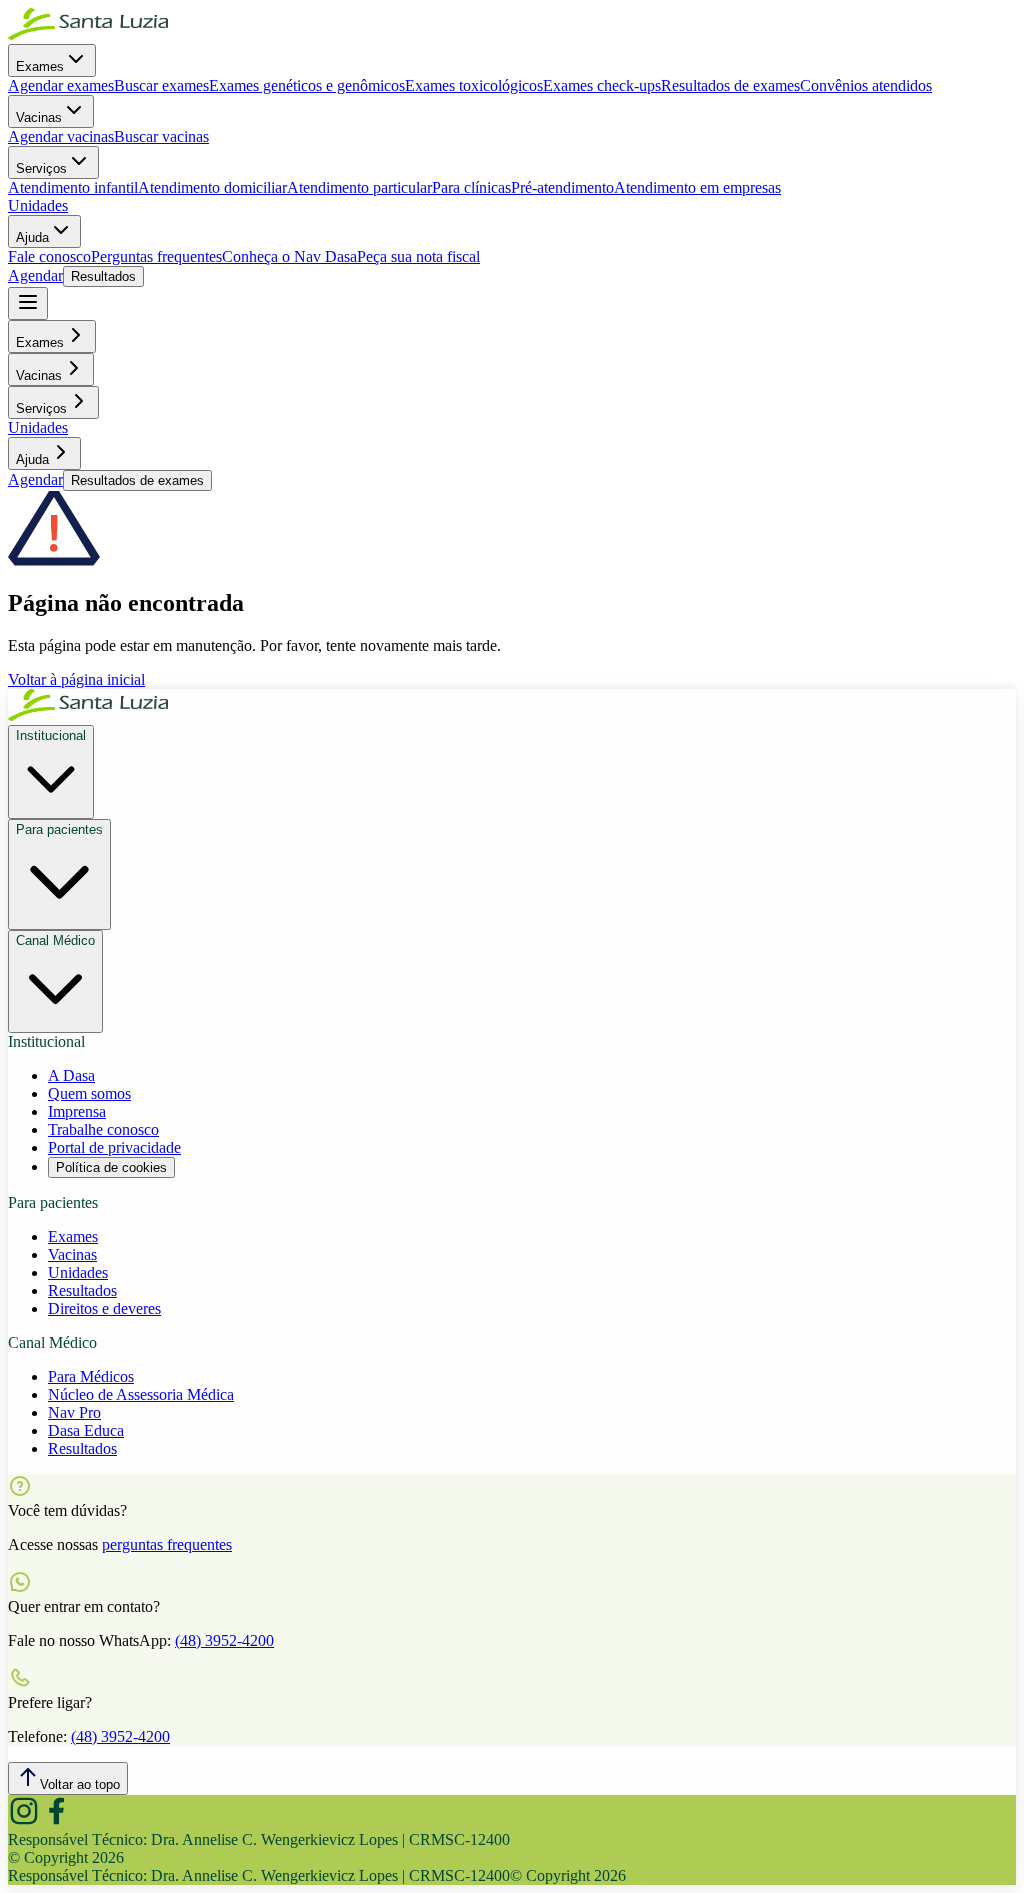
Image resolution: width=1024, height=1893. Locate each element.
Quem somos (89, 1093)
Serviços (41, 168)
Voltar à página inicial (76, 679)
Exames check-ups (602, 85)
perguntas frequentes (167, 1544)
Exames (40, 66)
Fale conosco (49, 256)
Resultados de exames (730, 85)
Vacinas (39, 117)
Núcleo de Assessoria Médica (141, 1394)
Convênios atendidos (866, 85)
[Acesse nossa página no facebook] (56, 1821)
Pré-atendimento (562, 187)
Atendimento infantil (73, 187)
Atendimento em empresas (697, 187)
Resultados (103, 276)
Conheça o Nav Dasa (289, 256)
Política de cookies (111, 1167)
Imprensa (77, 1111)
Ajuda (32, 237)
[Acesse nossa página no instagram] (24, 1821)
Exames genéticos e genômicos (307, 85)
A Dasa (71, 1075)
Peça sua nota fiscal (418, 256)
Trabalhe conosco (103, 1129)
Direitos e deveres (104, 1308)
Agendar (35, 275)
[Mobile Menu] (28, 303)
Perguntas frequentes (156, 256)
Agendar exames (61, 85)
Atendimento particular (359, 187)
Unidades (38, 205)
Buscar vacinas (161, 136)
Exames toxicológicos (474, 85)
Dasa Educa (86, 1430)
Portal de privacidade (114, 1147)
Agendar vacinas (61, 136)
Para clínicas (471, 187)
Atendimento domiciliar (212, 187)
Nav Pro (74, 1412)
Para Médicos (91, 1376)
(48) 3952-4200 (224, 1640)
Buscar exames (161, 85)
